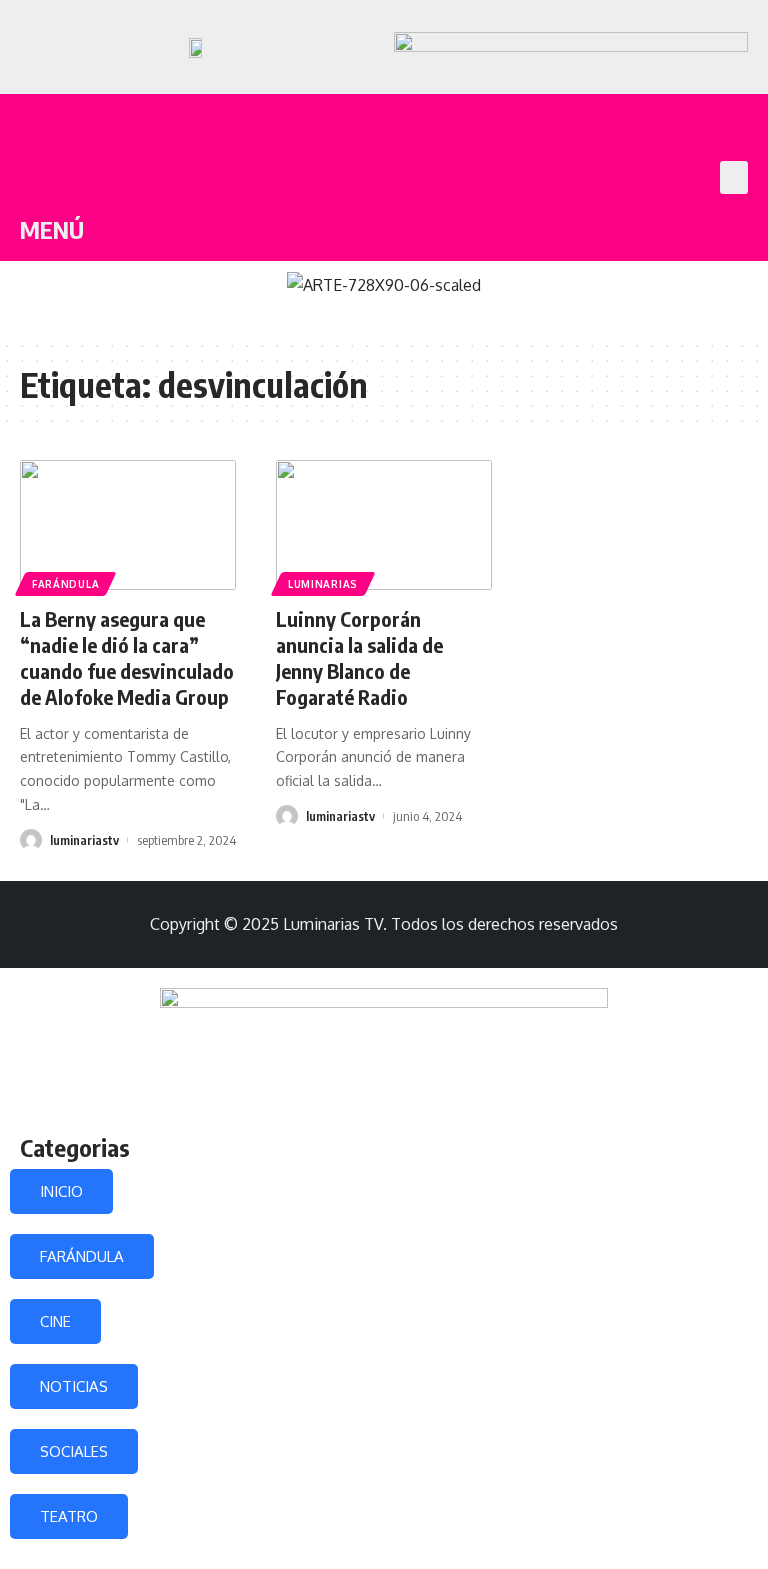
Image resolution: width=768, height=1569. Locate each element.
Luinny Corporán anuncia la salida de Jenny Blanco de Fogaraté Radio (359, 657)
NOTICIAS (74, 1386)
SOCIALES (74, 1451)
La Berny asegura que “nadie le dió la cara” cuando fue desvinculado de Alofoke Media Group (127, 657)
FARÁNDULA (82, 1256)
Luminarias (323, 584)
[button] (734, 177)
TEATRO (69, 1516)
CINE (55, 1321)
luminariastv (84, 840)
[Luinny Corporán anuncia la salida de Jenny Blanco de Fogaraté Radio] (384, 525)
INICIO (61, 1191)
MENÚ (52, 229)
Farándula (65, 584)
